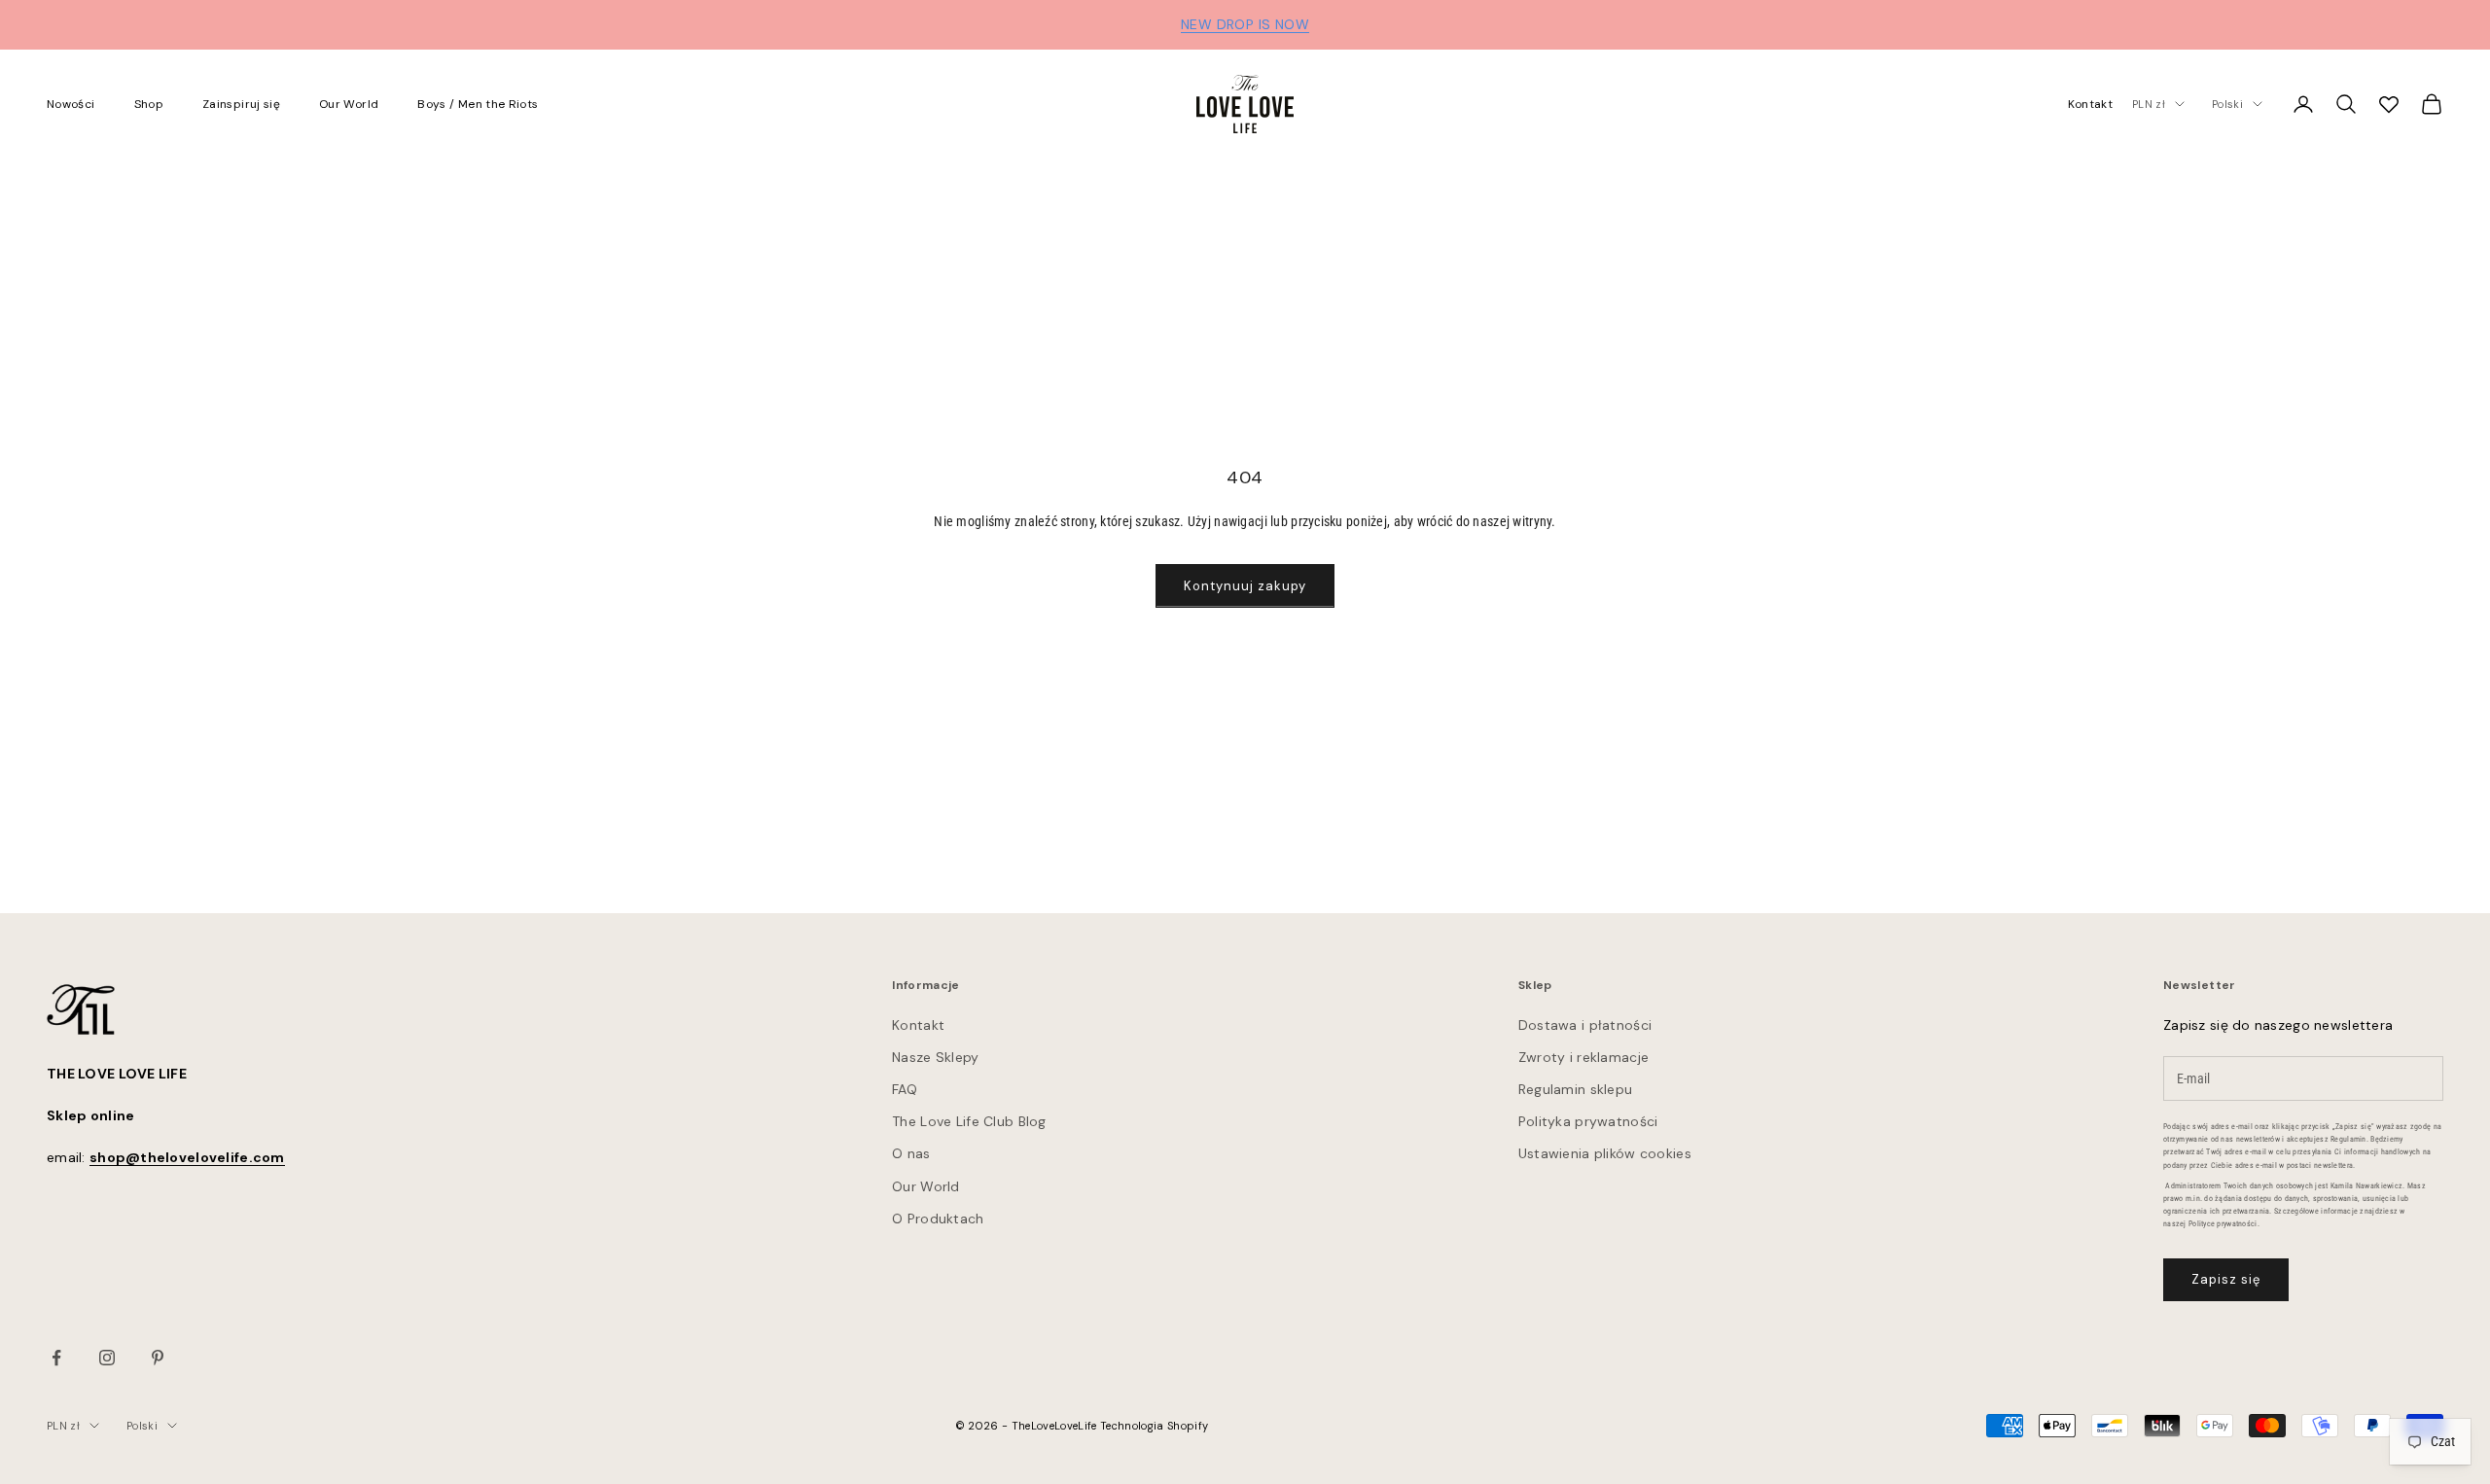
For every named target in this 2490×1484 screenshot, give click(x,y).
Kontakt (2091, 104)
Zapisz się (2226, 1279)
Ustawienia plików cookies (1605, 1153)
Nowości (71, 104)
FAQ (905, 1089)
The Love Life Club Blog (969, 1121)
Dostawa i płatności (1585, 1025)
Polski (2227, 104)
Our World (349, 104)
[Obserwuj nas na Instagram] (107, 1358)
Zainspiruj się (241, 104)
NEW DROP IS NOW (1245, 24)
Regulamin (2348, 1139)
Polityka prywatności (1588, 1121)
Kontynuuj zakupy (1245, 586)
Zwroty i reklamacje (1583, 1057)
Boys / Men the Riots (478, 104)
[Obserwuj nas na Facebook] (56, 1358)
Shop (149, 104)
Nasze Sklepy (935, 1057)
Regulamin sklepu (1575, 1089)
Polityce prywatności (2223, 1224)
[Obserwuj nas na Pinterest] (158, 1358)
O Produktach (938, 1219)
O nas (911, 1153)
